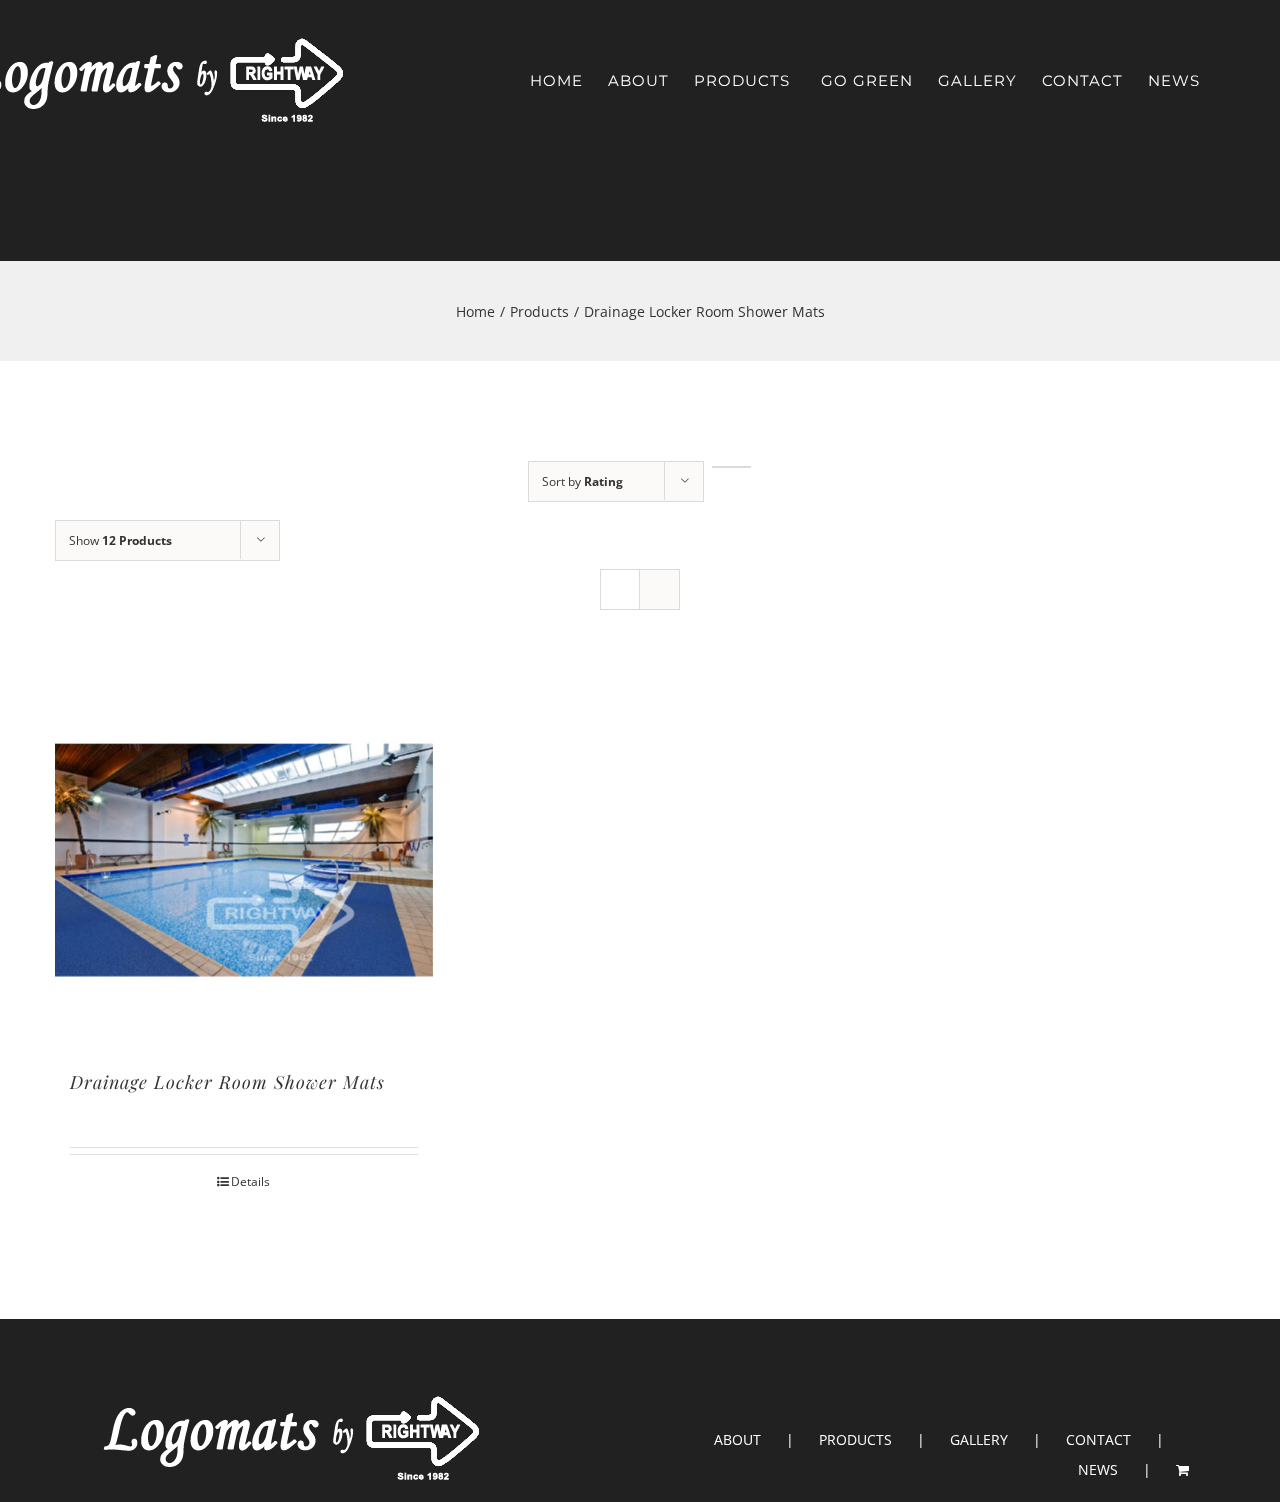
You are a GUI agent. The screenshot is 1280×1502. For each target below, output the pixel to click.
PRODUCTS (855, 1439)
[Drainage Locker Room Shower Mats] (244, 859)
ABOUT (737, 1439)
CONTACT (1098, 1439)
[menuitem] (556, 81)
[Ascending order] (731, 467)
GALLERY (979, 1439)
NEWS (1098, 1469)
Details (250, 1181)
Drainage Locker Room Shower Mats (227, 1082)
